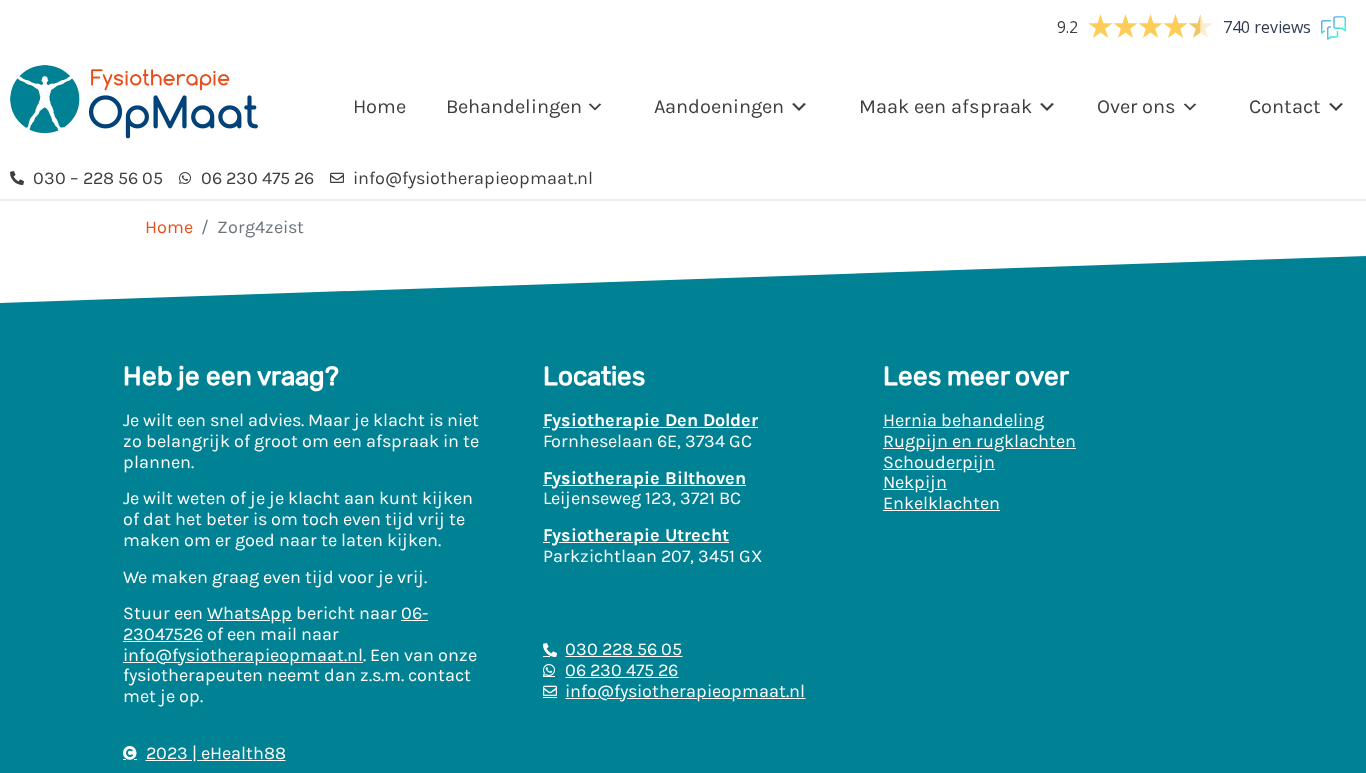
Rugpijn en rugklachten (979, 441)
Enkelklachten (941, 503)
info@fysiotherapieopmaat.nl (243, 655)
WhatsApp (249, 613)
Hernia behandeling (963, 420)
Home (379, 106)
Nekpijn (915, 482)
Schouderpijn (939, 462)
